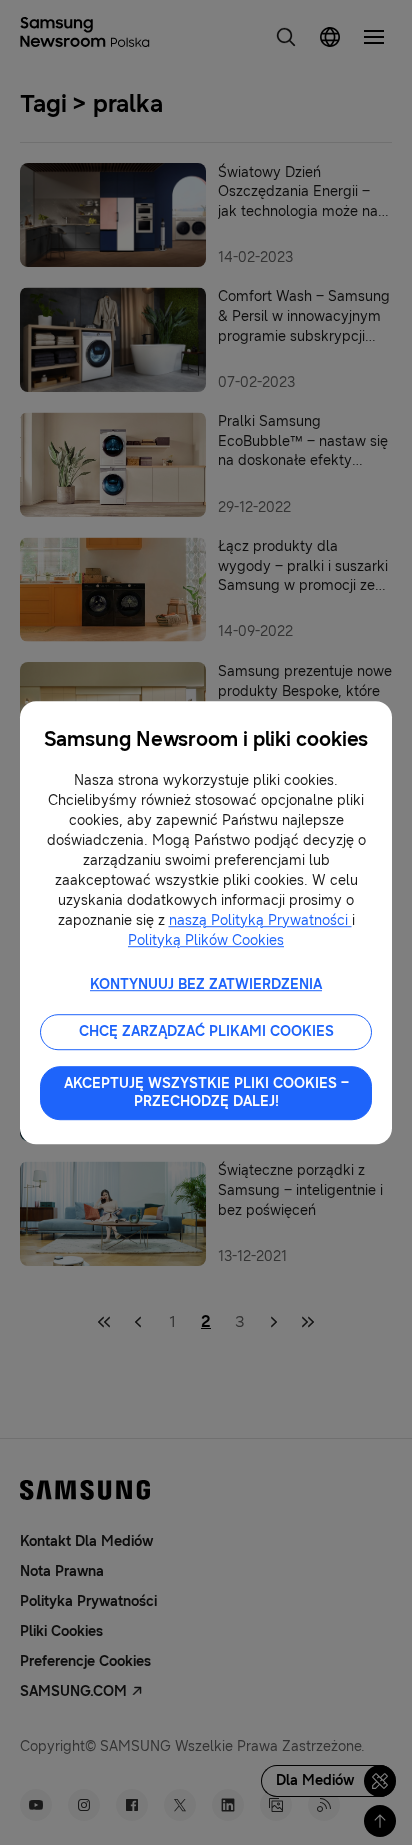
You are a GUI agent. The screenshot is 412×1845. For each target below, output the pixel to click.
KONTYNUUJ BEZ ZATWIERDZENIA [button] (206, 984)
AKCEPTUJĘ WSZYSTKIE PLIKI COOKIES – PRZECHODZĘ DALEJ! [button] (206, 1092)
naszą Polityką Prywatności (260, 920)
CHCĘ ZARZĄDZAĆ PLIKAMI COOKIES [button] (206, 1031)
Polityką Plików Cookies (206, 940)
